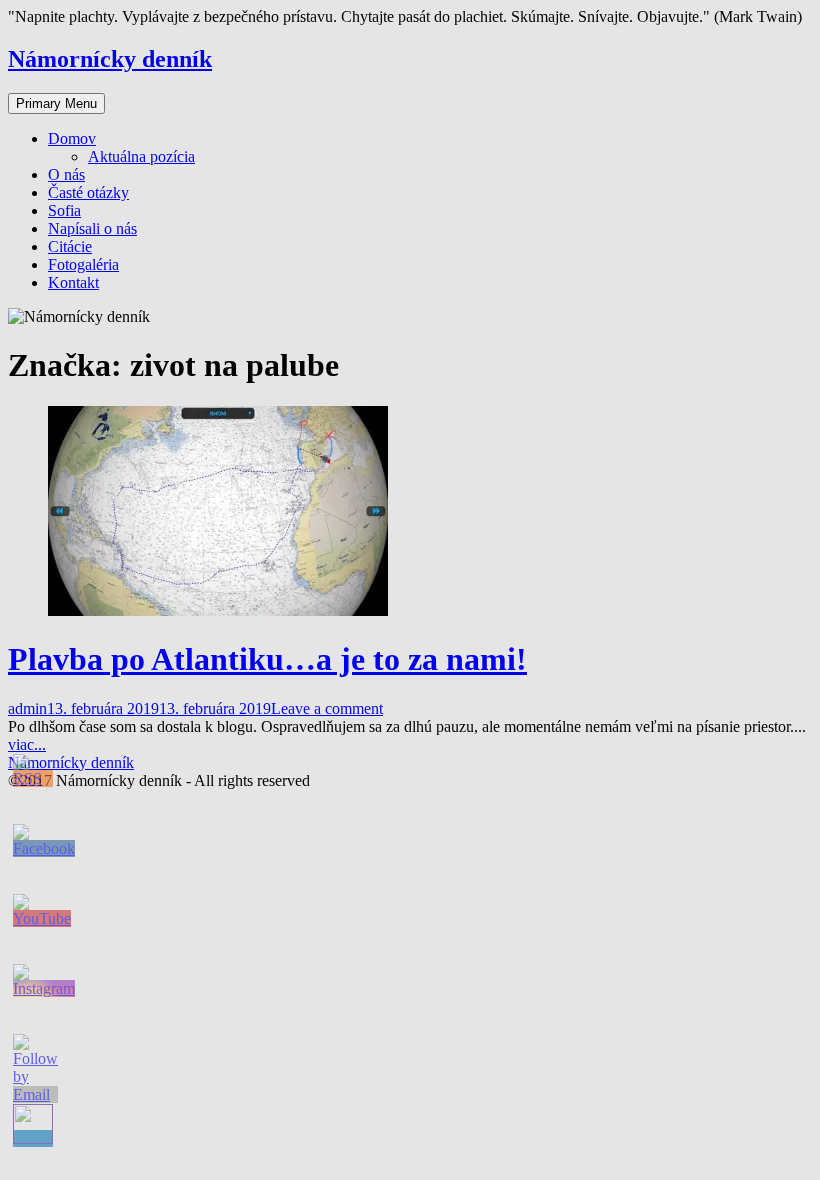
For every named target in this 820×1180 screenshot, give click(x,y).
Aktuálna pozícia (141, 156)
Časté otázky (88, 192)
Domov (72, 138)
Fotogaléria (83, 264)
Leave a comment (327, 708)
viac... (27, 744)
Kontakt (73, 282)
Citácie (70, 246)
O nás (66, 174)
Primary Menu (56, 103)
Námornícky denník (110, 59)
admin (27, 708)
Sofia (64, 210)
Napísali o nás (92, 228)
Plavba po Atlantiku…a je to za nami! (267, 659)
